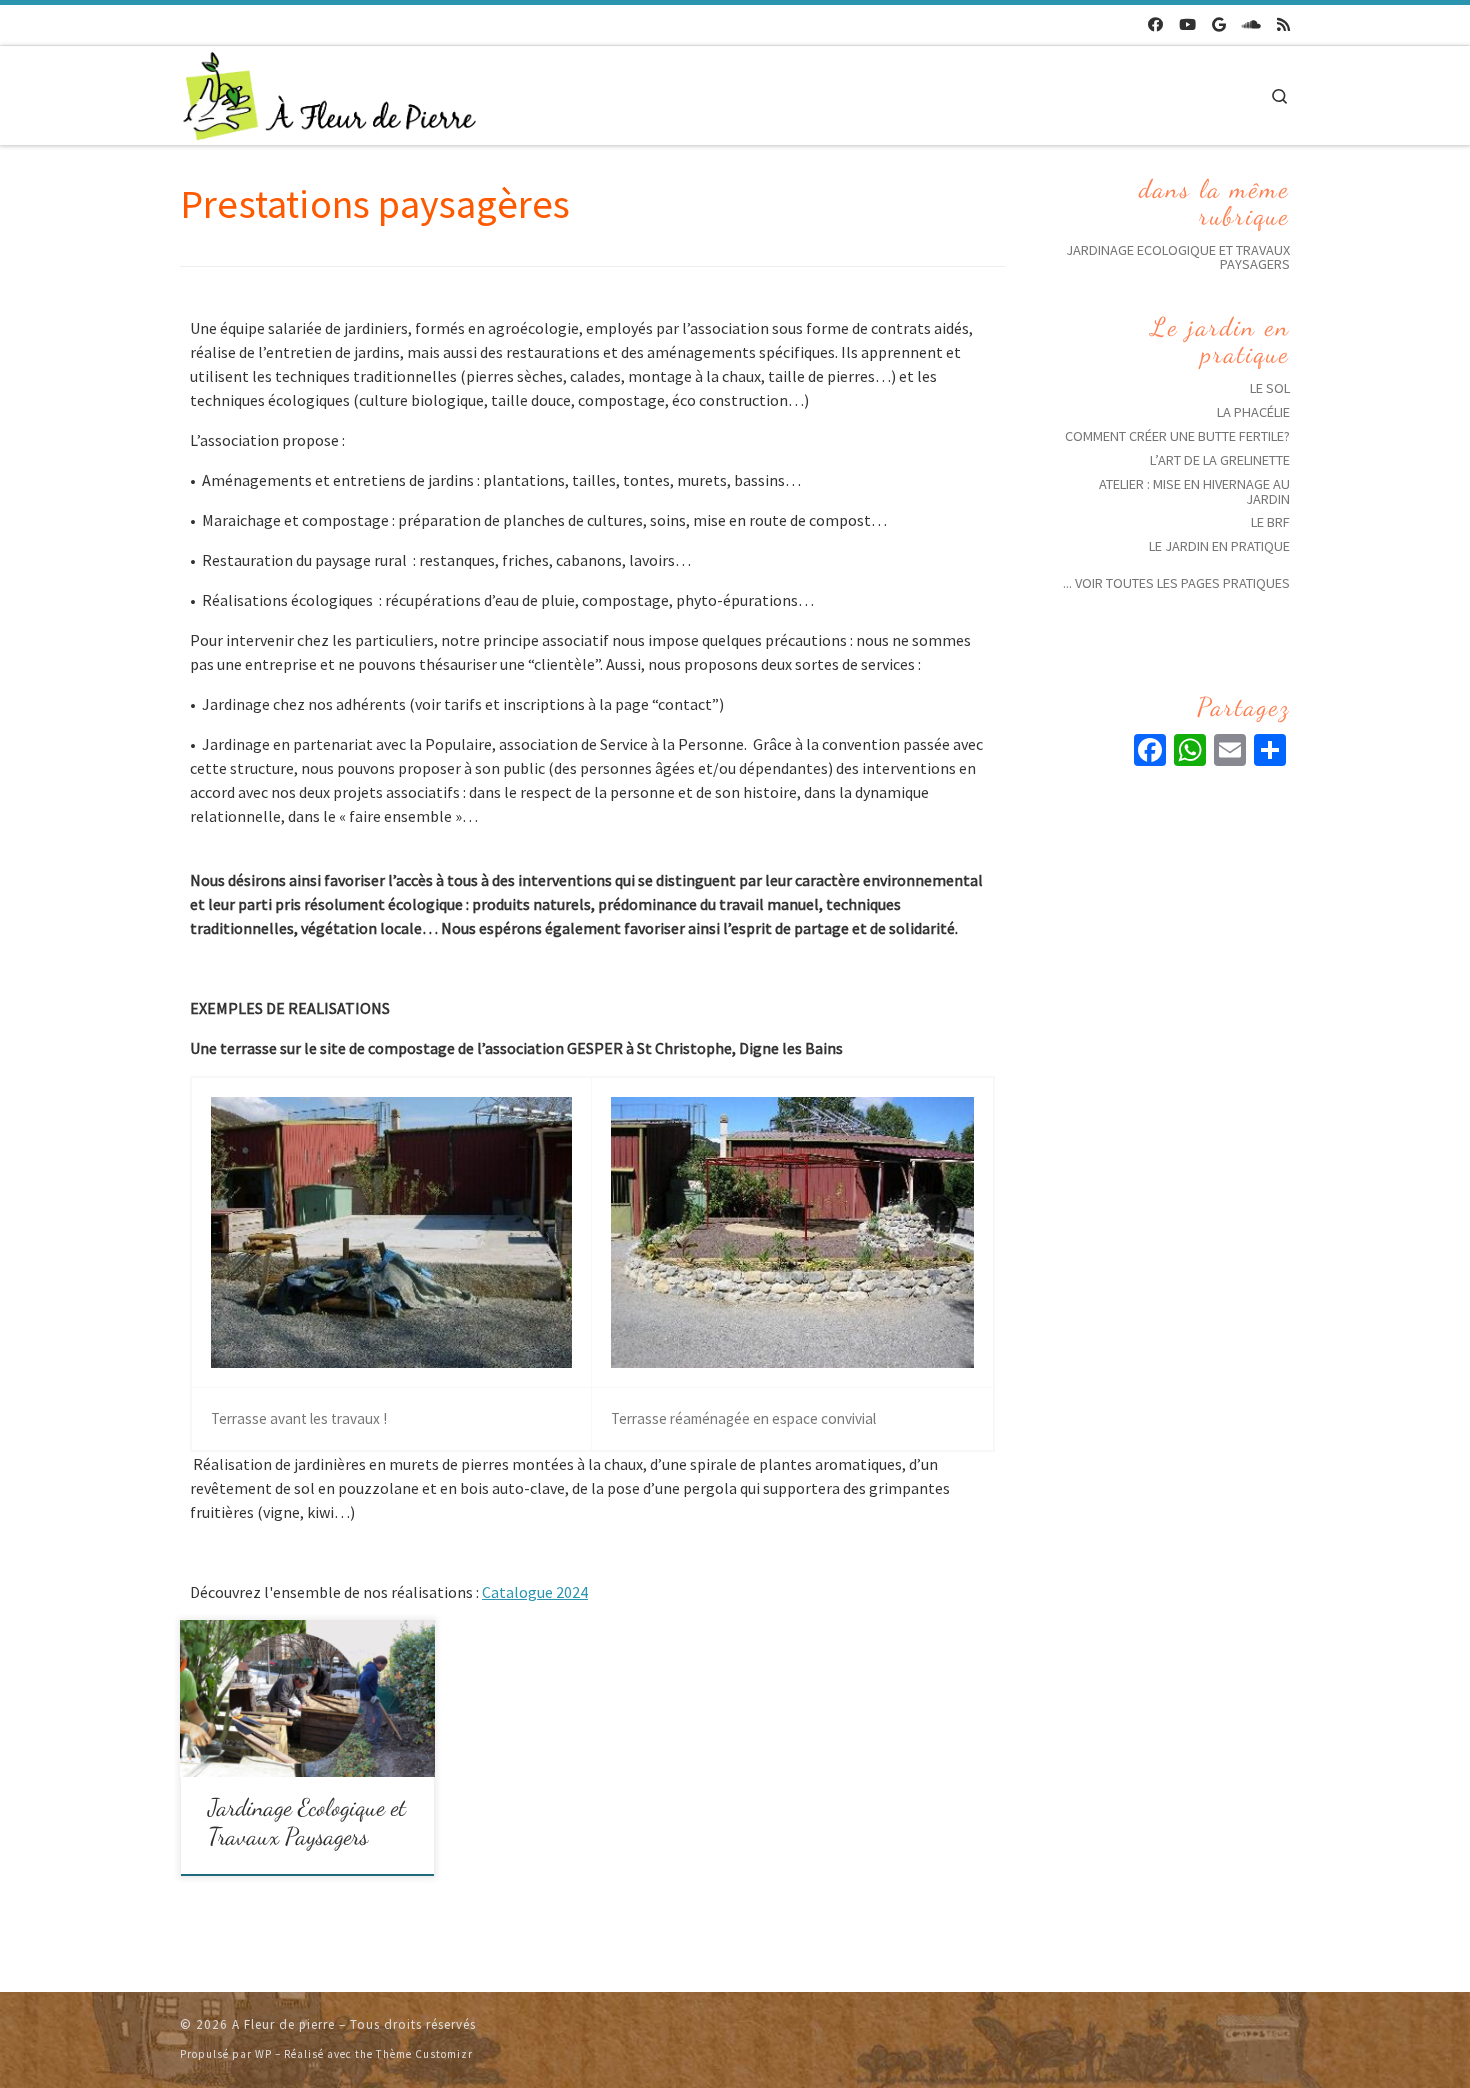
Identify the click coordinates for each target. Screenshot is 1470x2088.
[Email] (1230, 752)
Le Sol (1270, 388)
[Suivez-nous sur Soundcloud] (1251, 25)
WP (263, 2054)
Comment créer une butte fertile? (1177, 436)
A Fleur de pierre (283, 2024)
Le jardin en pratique (1219, 546)
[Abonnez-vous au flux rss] (1283, 25)
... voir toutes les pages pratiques (1176, 583)
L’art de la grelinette (1220, 460)
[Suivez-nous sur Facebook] (1155, 25)
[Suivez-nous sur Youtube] (1187, 25)
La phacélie (1253, 412)
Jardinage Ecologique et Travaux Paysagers (307, 1822)
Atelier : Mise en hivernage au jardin (1194, 491)
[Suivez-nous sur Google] (1219, 25)
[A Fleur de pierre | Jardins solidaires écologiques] (330, 91)
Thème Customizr (424, 2054)
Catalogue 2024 (535, 1592)
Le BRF (1270, 522)
